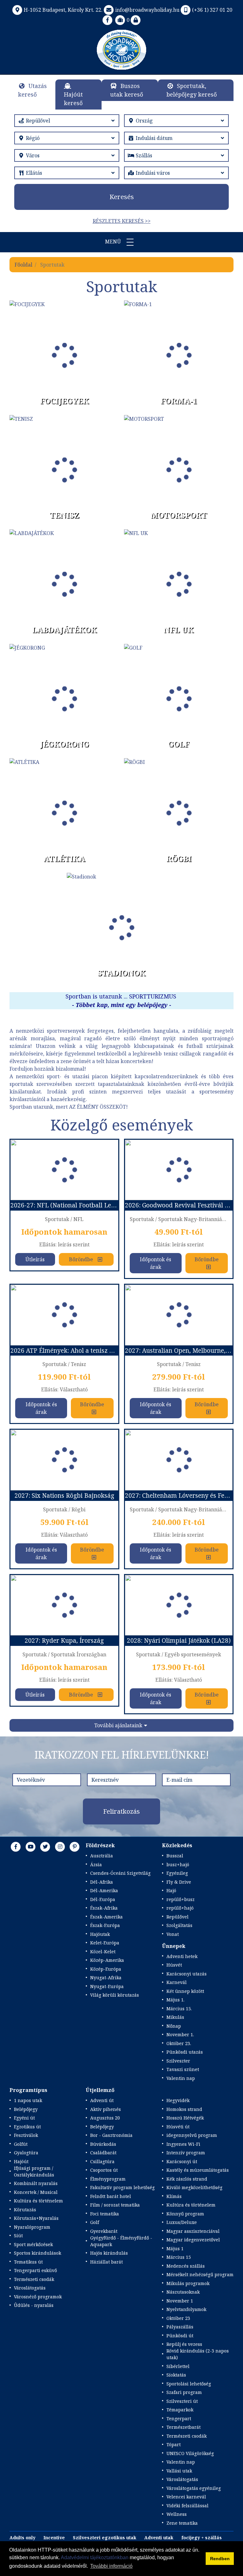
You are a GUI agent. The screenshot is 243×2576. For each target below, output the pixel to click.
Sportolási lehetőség (189, 2384)
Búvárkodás (103, 2144)
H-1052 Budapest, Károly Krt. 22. (63, 10)
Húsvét (174, 1965)
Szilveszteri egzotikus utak (105, 2538)
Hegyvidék (178, 2100)
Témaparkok (180, 2410)
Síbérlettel (178, 2366)
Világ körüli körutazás (115, 1995)
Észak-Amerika (106, 1917)
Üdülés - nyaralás (34, 2305)
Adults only (22, 2538)
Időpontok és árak (156, 1263)
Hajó (171, 1890)
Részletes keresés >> (122, 221)
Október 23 (178, 2318)
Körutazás (25, 2210)
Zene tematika (182, 2523)
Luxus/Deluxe (182, 2222)
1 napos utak (28, 2100)
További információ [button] (111, 2566)
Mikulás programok (188, 2283)
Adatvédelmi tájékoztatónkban (95, 2557)
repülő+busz (181, 1899)
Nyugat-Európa (107, 1986)
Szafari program (184, 2392)
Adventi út (102, 2100)
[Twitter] (45, 1847)
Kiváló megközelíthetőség (194, 2187)
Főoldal (23, 265)
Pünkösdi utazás (185, 2052)
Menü (114, 242)
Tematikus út (28, 2262)
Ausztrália (102, 1856)
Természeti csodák (34, 2279)
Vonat (173, 1934)
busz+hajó (178, 1864)
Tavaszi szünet (183, 2069)
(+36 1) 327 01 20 (212, 10)
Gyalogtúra (26, 2153)
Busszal (175, 1856)
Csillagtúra (102, 2161)
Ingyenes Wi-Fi (183, 2144)
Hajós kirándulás (109, 2253)
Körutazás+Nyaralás (36, 2218)
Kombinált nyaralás (36, 2183)
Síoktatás (176, 2375)
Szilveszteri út (182, 2401)
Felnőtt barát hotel (111, 2196)
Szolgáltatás (179, 1925)
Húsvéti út (178, 2127)
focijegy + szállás (202, 2538)
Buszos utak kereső (127, 90)
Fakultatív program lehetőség (122, 2187)
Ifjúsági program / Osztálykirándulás (34, 2171)
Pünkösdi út (180, 2336)
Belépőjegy (26, 2109)
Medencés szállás (186, 2266)
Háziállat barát (106, 2262)
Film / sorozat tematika (115, 2205)
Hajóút (21, 2161)
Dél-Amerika (104, 1890)
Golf (95, 2222)
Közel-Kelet (103, 1952)
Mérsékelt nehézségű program (200, 2274)
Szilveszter (178, 2061)
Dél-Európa (103, 1899)
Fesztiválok (26, 2135)
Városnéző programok (38, 2297)
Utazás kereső (32, 90)
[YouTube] (31, 1847)
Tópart (174, 2444)
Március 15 (179, 2257)
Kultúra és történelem (38, 2201)
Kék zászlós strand (187, 2179)
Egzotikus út (27, 2127)
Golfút (21, 2144)
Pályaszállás (180, 2327)
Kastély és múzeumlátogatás (198, 2170)
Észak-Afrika (104, 1908)
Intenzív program (186, 2153)
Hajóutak (100, 1934)
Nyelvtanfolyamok (186, 2309)
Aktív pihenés (106, 2109)
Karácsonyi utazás (187, 1974)
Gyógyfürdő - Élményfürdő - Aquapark (121, 2241)
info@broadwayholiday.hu (147, 10)
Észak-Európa (105, 1925)
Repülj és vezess (184, 2344)
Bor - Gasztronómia (111, 2135)
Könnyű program (185, 2214)
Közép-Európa (106, 1969)
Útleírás (35, 1259)
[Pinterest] (75, 1847)
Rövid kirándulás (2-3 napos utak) (198, 2354)
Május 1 (175, 2248)
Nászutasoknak (183, 2292)
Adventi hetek (182, 1956)
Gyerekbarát (104, 2231)
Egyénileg (177, 1873)
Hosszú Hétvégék (185, 2118)
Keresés (122, 197)
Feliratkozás (121, 1811)
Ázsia (96, 1864)
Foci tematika (105, 2214)
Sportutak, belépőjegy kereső (192, 90)
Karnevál (177, 1982)
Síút (18, 2236)
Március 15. (179, 2009)
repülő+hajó (180, 1908)
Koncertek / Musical (36, 2192)
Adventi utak (159, 2538)
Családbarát (103, 2153)
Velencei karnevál (186, 2497)
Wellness (177, 2514)
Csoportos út (104, 2170)
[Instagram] (60, 1847)
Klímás (174, 2196)
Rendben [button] (220, 2559)
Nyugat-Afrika (106, 1978)
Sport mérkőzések (33, 2244)
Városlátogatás (30, 2288)
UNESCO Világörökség (190, 2453)
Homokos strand (184, 2109)
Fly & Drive (179, 1882)
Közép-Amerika (107, 1960)
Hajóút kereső (73, 99)
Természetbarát (184, 2427)
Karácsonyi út (182, 2161)
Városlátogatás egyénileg (194, 2488)
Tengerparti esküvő (35, 2270)
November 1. (180, 2034)
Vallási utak (179, 2471)
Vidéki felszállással (187, 2506)
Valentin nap (181, 2078)
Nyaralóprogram (32, 2227)
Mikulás (175, 2017)
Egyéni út (24, 2118)
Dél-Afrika (102, 1882)
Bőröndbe (81, 1259)
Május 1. (175, 2000)
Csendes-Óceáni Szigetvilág (120, 1873)
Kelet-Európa (105, 1943)
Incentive (54, 2538)
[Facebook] (108, 20)
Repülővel (178, 1917)
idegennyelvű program (192, 2135)
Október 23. (179, 2043)
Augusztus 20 (105, 2118)
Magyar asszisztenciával (193, 2231)
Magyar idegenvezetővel (193, 2240)
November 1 (180, 2301)
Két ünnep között (185, 1991)
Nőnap (174, 2026)
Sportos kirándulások (37, 2253)
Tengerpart (179, 2419)
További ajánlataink (118, 1725)
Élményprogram (108, 2179)
